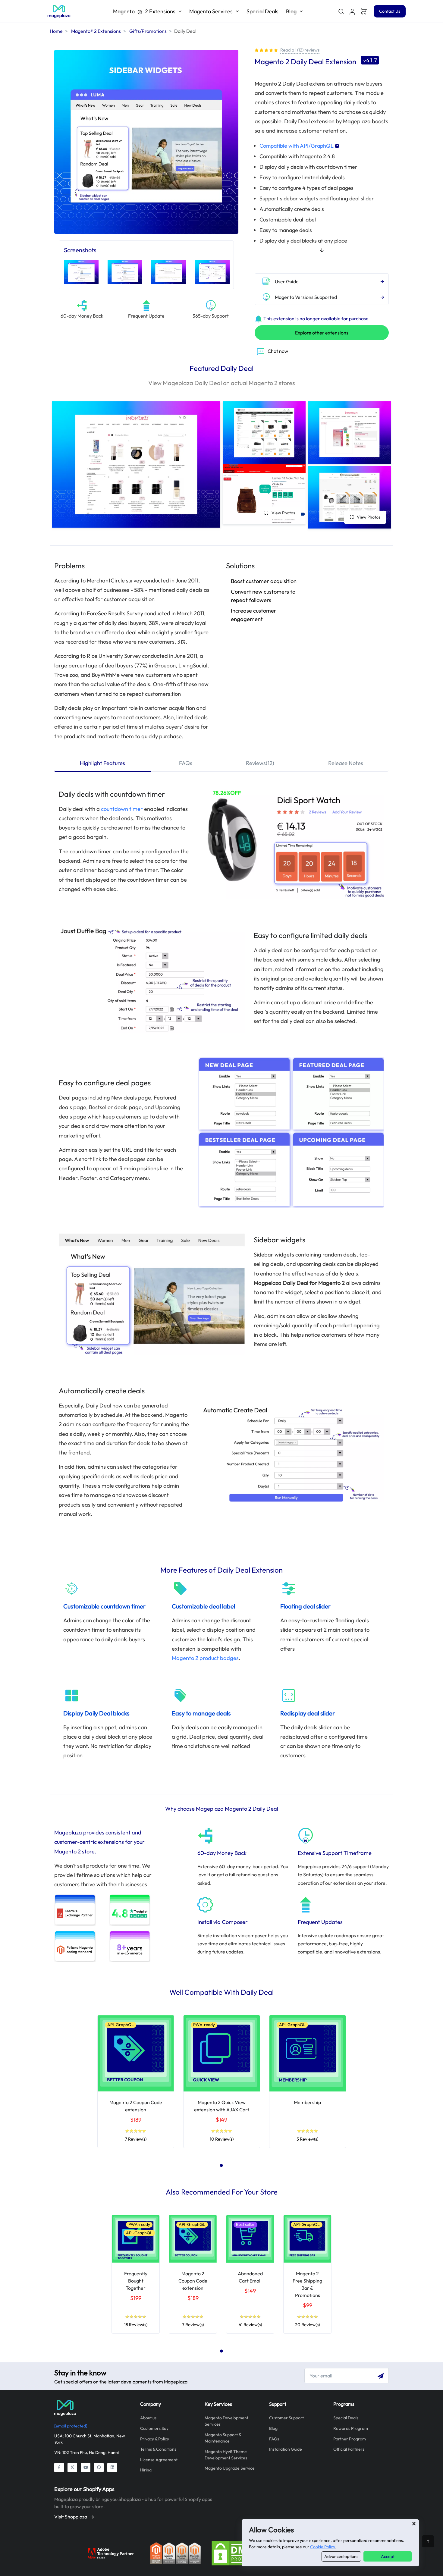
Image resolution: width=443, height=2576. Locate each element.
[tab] (103, 764)
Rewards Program (351, 2428)
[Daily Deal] (59, 11)
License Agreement (159, 2460)
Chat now (278, 351)
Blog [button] (291, 11)
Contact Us (390, 11)
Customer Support (286, 2418)
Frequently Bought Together (136, 2281)
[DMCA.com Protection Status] (237, 2552)
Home (56, 31)
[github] (99, 2468)
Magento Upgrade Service (230, 2468)
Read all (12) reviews (300, 50)
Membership (307, 2102)
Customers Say (154, 2428)
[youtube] (86, 2468)
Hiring (146, 2470)
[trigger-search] (341, 11)
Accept (388, 2556)
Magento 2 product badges (205, 1658)
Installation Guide (286, 2449)
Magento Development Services (226, 2421)
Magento (144, 11)
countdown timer (122, 809)
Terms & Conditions (158, 2449)
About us (148, 2418)
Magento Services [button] (211, 11)
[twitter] (72, 2468)
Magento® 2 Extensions (96, 31)
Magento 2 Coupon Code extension (193, 2281)
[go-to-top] (428, 2541)
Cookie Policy (322, 2547)
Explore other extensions (322, 333)
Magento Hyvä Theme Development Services (226, 2455)
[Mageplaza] (93, 2408)
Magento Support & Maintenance (223, 2438)
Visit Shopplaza (71, 2517)
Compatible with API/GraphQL (297, 146)
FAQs (274, 2439)
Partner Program (350, 2439)
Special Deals (262, 11)
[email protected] (71, 2426)
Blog (273, 2428)
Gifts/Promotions (148, 31)
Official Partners (349, 2449)
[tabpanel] (136, 2082)
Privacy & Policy (155, 2439)
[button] (352, 11)
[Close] (414, 2524)
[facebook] (59, 2468)
